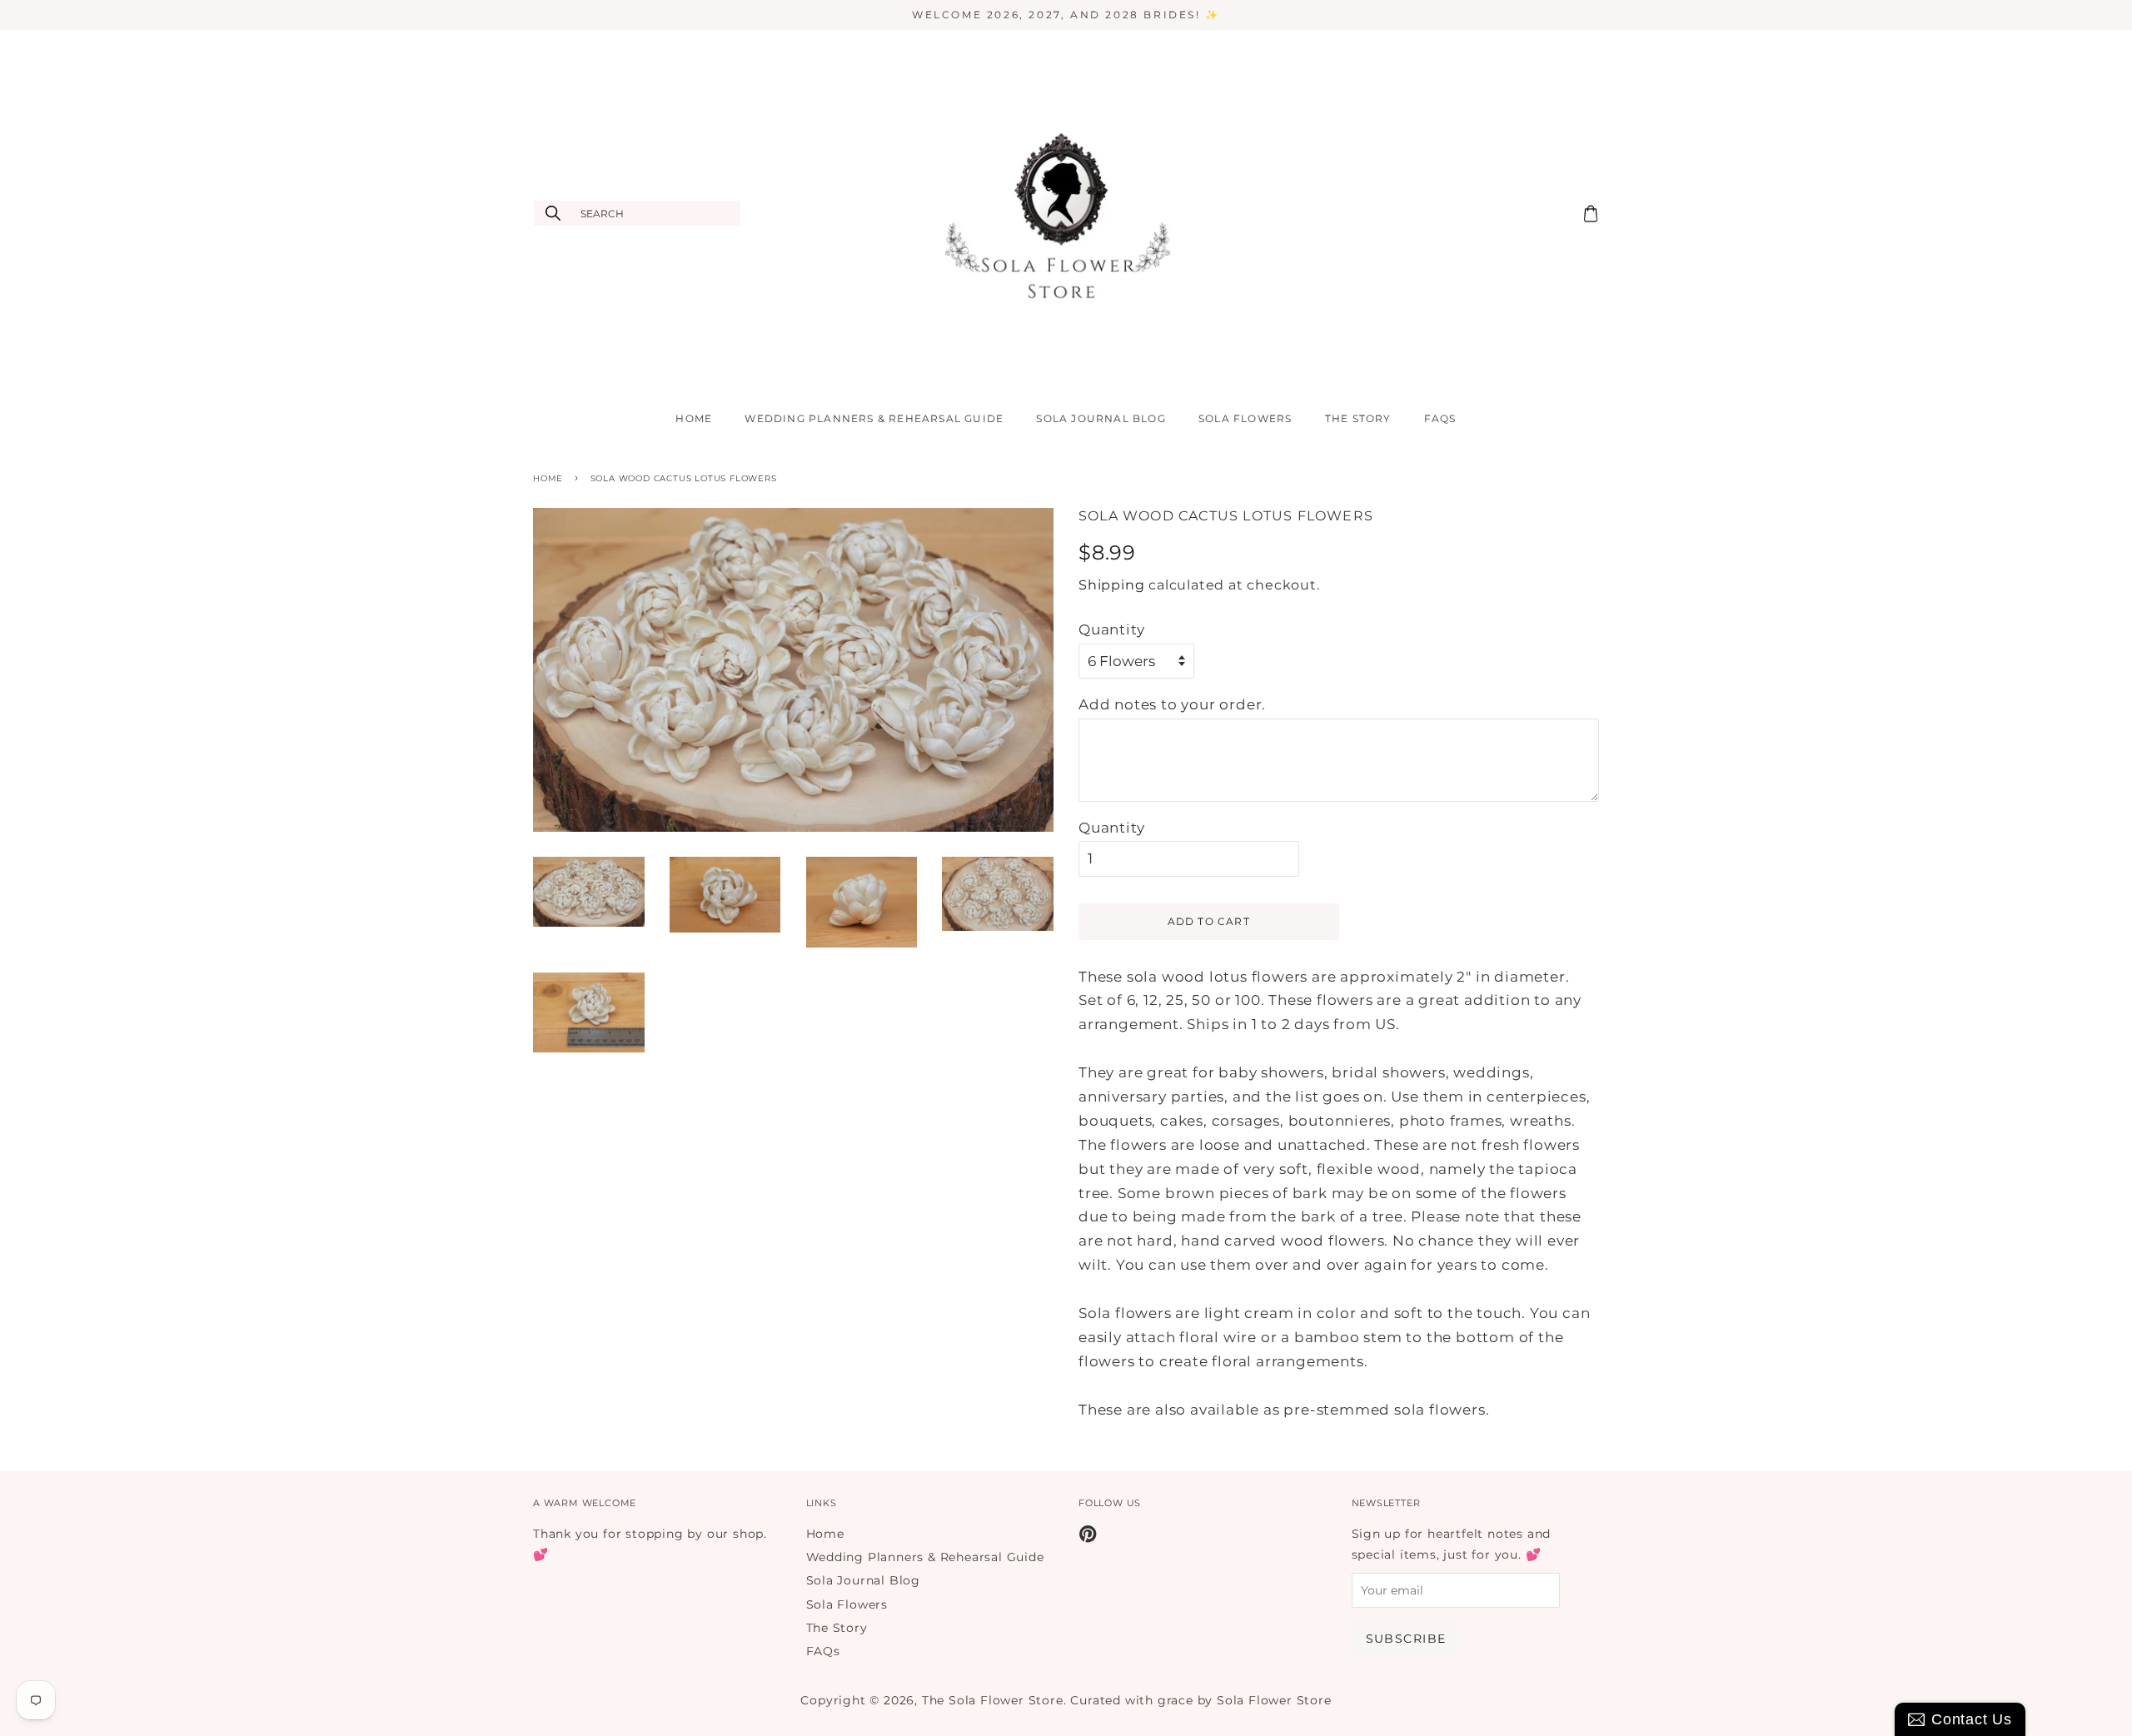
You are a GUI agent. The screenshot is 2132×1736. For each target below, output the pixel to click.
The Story (1358, 418)
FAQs (1440, 418)
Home (694, 418)
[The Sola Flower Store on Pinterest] (1088, 1537)
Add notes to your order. (1172, 704)
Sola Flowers (1245, 418)
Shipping (1111, 585)
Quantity (1111, 629)
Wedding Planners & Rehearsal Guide (874, 418)
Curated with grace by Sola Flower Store (1200, 1700)
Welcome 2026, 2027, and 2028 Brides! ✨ (1066, 15)
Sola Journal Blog (1101, 418)
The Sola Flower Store (993, 1700)
